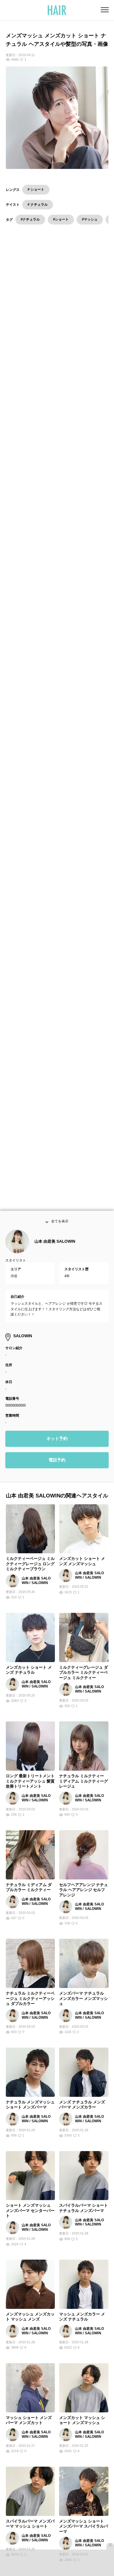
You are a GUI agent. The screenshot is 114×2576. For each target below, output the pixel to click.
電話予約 (57, 1475)
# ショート (36, 189)
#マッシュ (90, 219)
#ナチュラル (30, 219)
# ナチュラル (38, 205)
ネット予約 (57, 1453)
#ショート (61, 219)
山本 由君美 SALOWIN (55, 1256)
